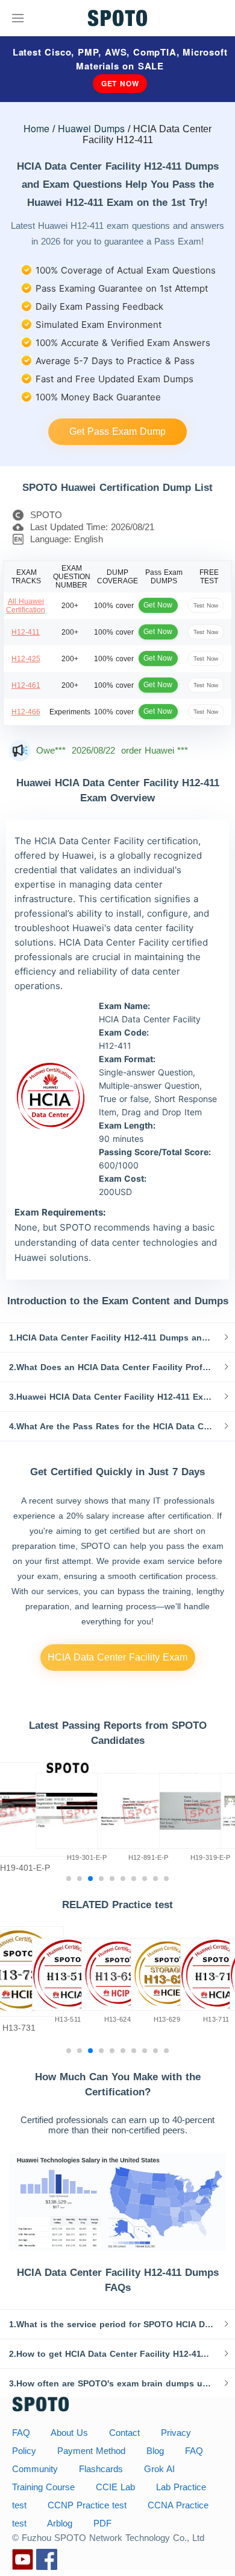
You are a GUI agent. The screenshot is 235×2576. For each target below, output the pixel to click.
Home (36, 128)
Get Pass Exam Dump (117, 431)
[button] (117, 1338)
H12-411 (26, 632)
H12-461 (26, 685)
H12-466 (26, 712)
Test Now (206, 605)
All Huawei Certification (26, 606)
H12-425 (26, 659)
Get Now (120, 83)
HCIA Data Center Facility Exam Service (117, 1661)
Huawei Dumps (91, 128)
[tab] (117, 1338)
